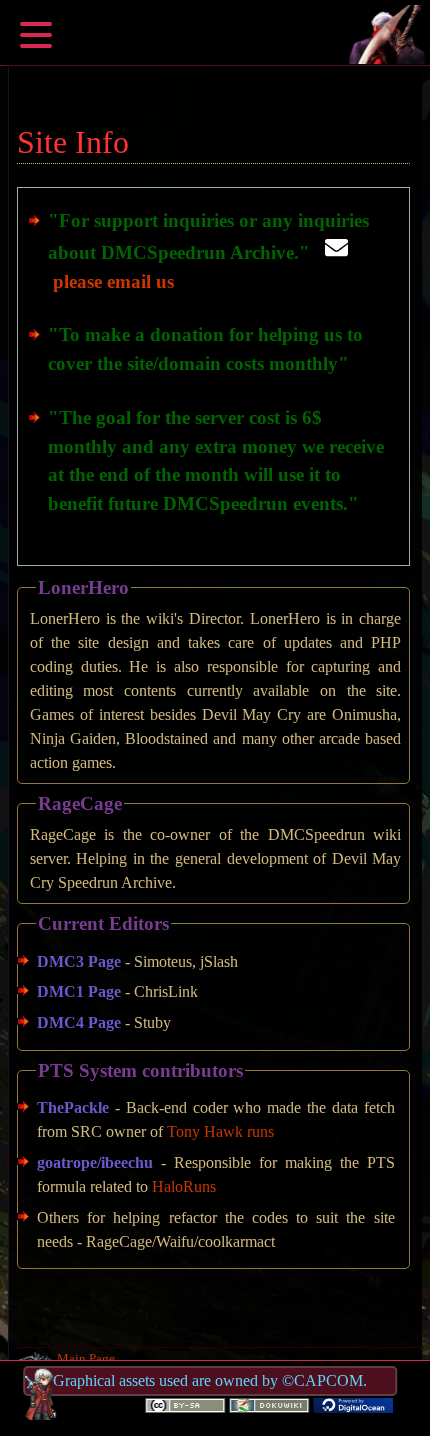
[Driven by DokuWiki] (269, 1403)
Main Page (86, 1359)
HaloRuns (184, 1186)
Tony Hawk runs (220, 1131)
